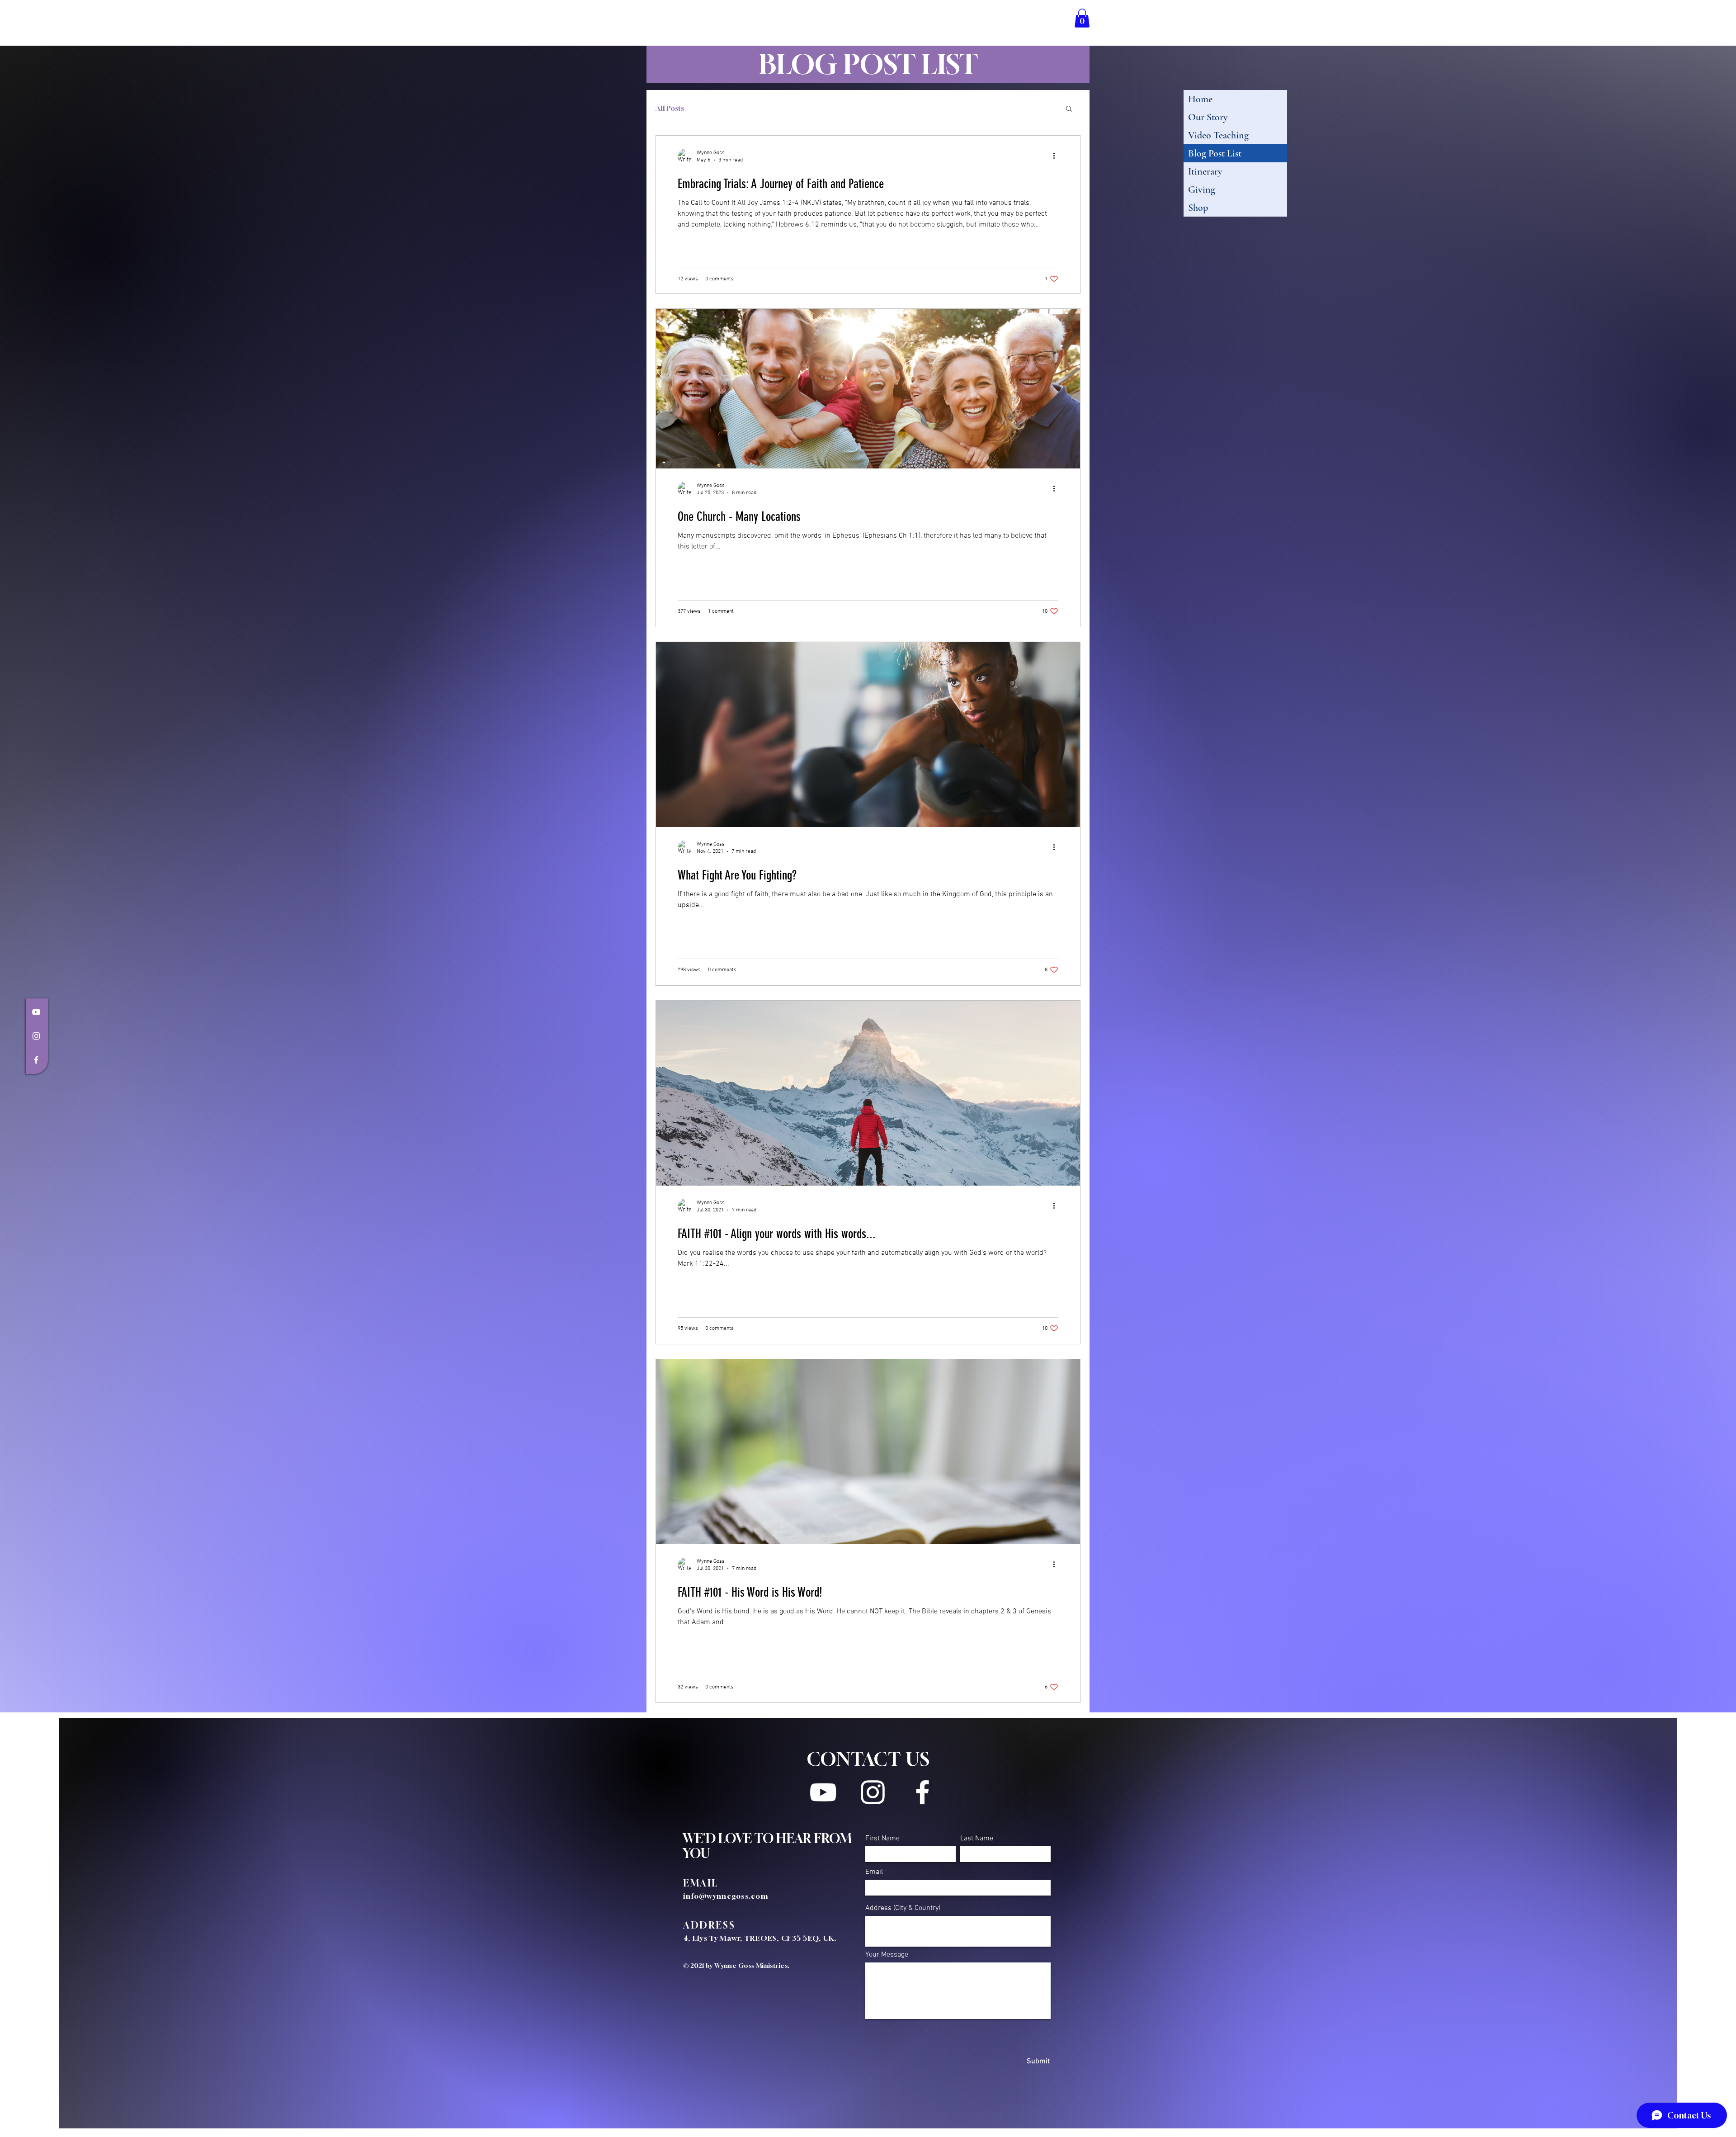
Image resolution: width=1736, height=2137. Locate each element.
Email (874, 1872)
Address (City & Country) (903, 1908)
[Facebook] (36, 1060)
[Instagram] (36, 1036)
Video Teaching (1218, 135)
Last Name (977, 1839)
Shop (1198, 208)
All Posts (670, 108)
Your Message (887, 1955)
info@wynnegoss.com (726, 1896)
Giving (1202, 189)
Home (1200, 99)
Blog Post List (1215, 153)
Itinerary (1205, 171)
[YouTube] (36, 1012)
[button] (1082, 18)
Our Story (1208, 117)
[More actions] (1057, 156)
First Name (882, 1839)
